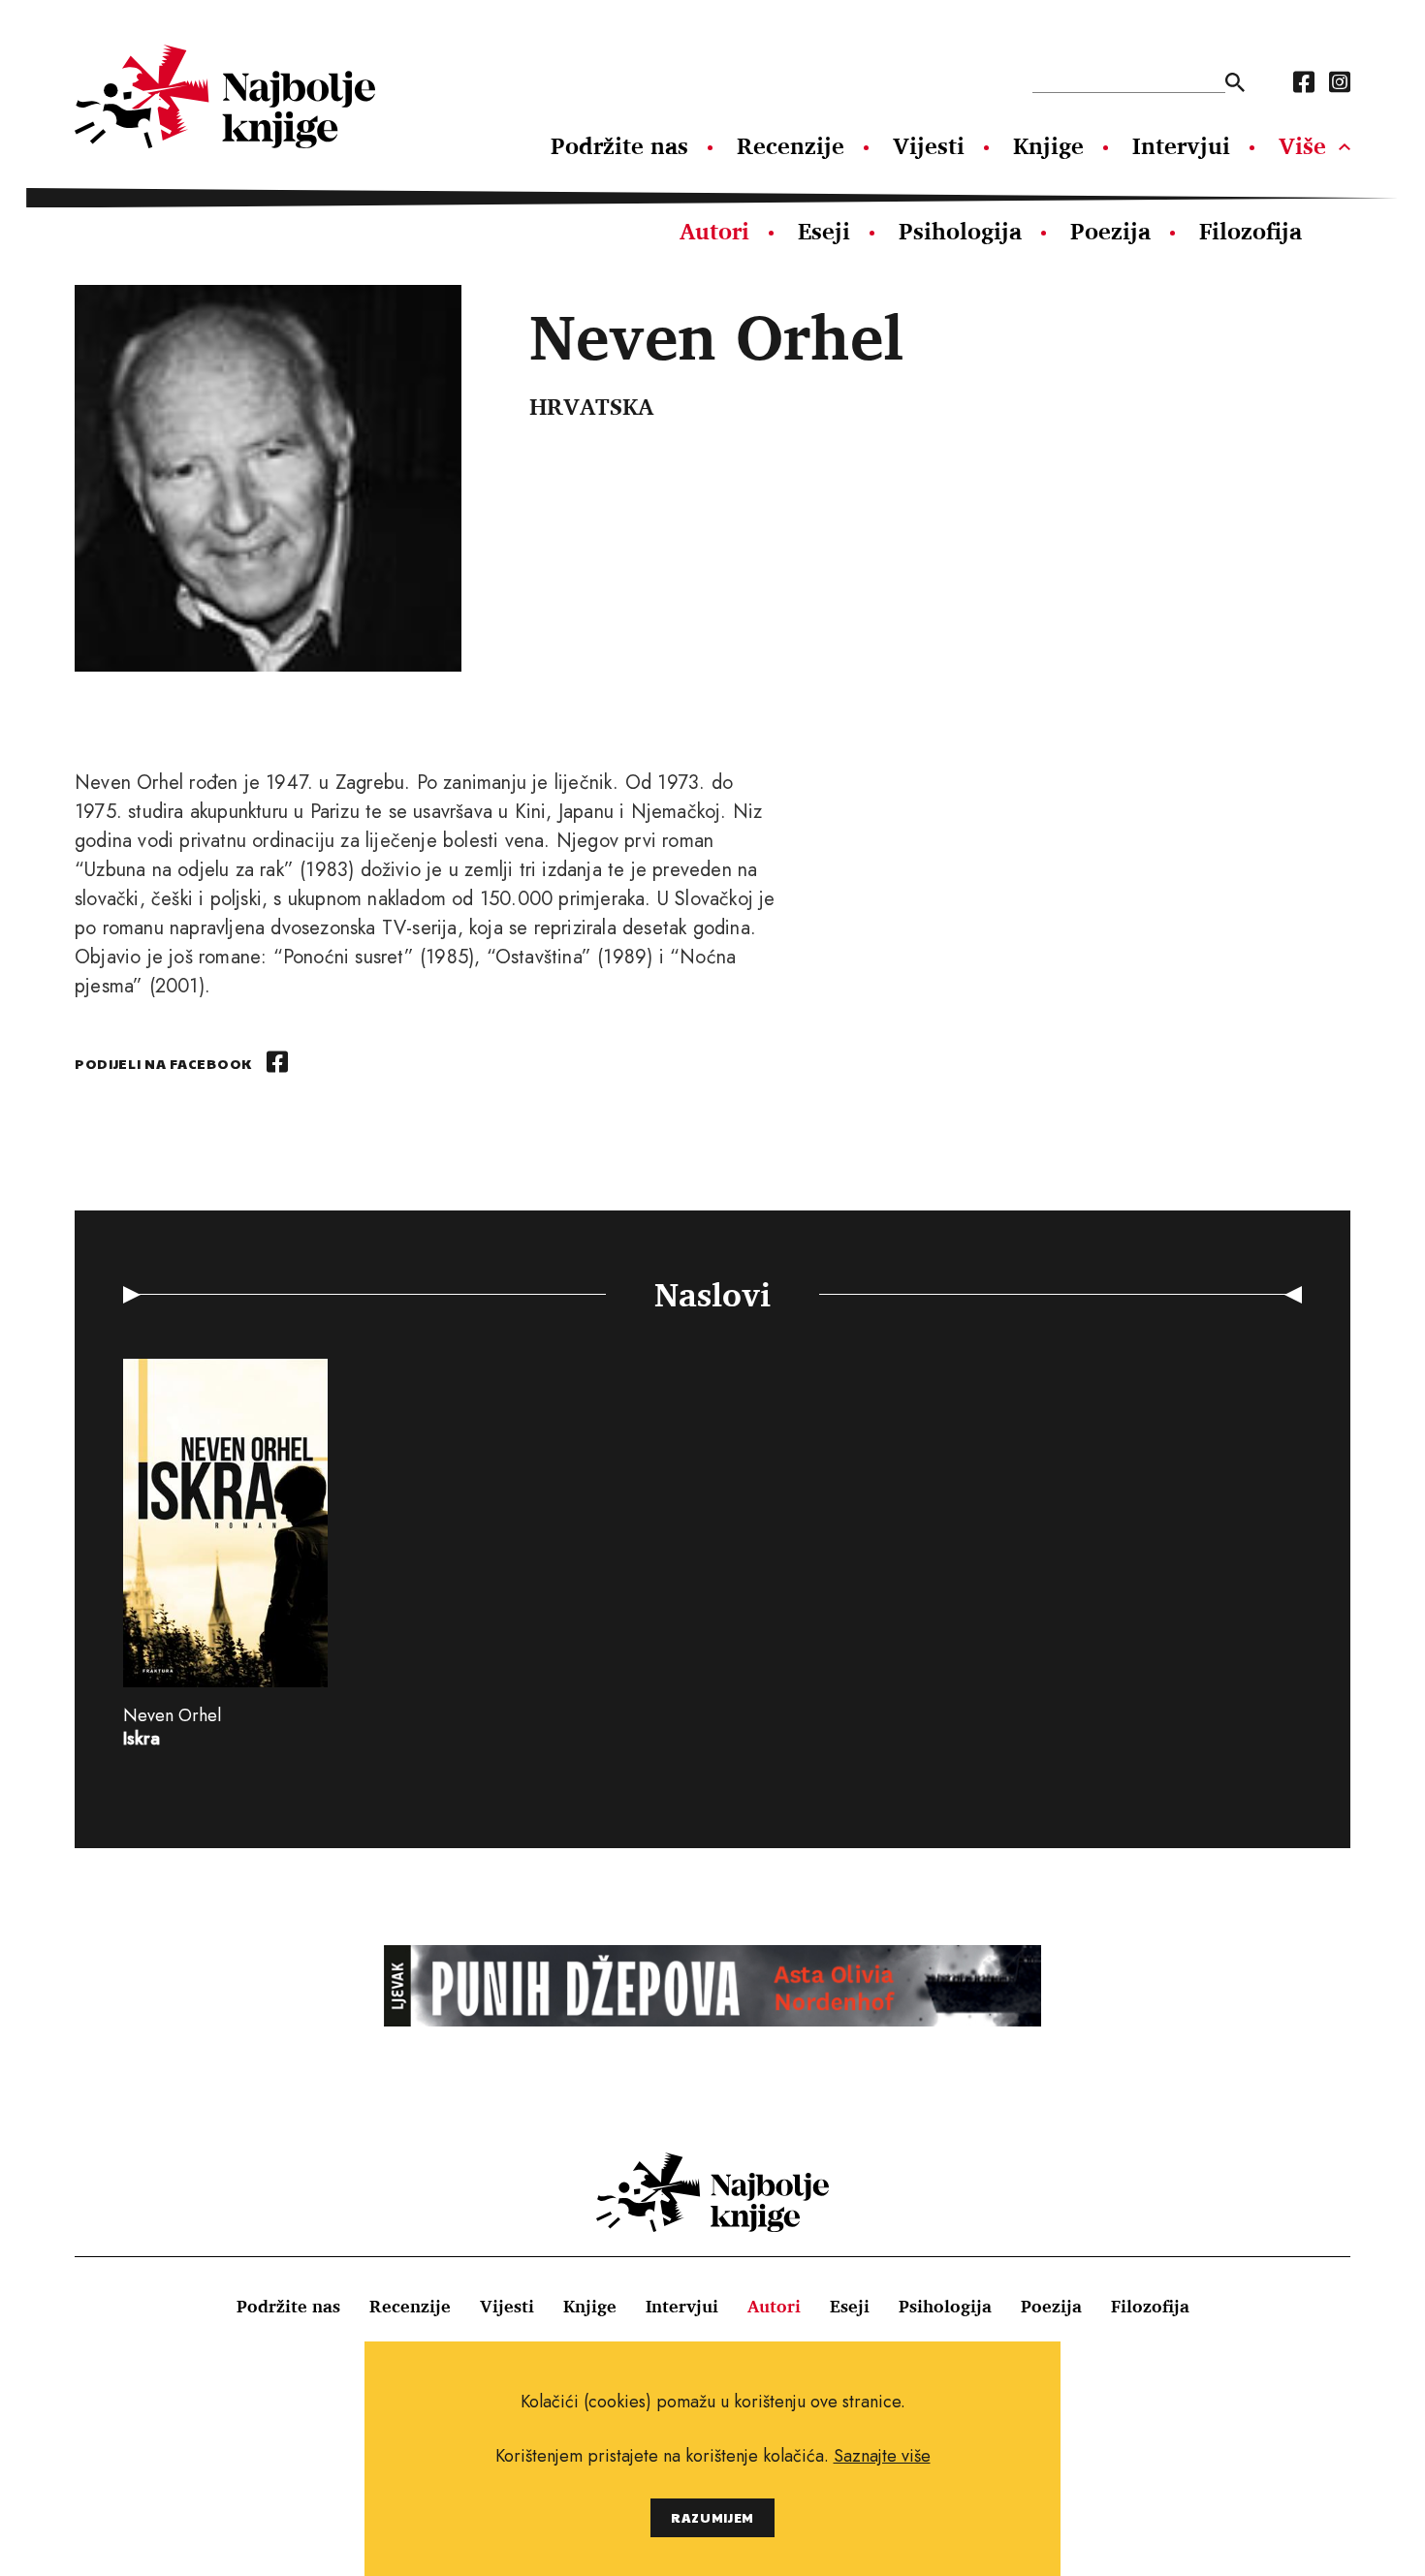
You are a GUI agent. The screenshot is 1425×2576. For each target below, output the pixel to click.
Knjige (1048, 145)
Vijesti (929, 145)
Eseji (824, 231)
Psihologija (960, 231)
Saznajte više (882, 2456)
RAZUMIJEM (712, 2517)
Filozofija (1251, 231)
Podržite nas (619, 145)
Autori (714, 231)
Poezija (1110, 231)
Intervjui (1181, 145)
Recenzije (791, 145)
